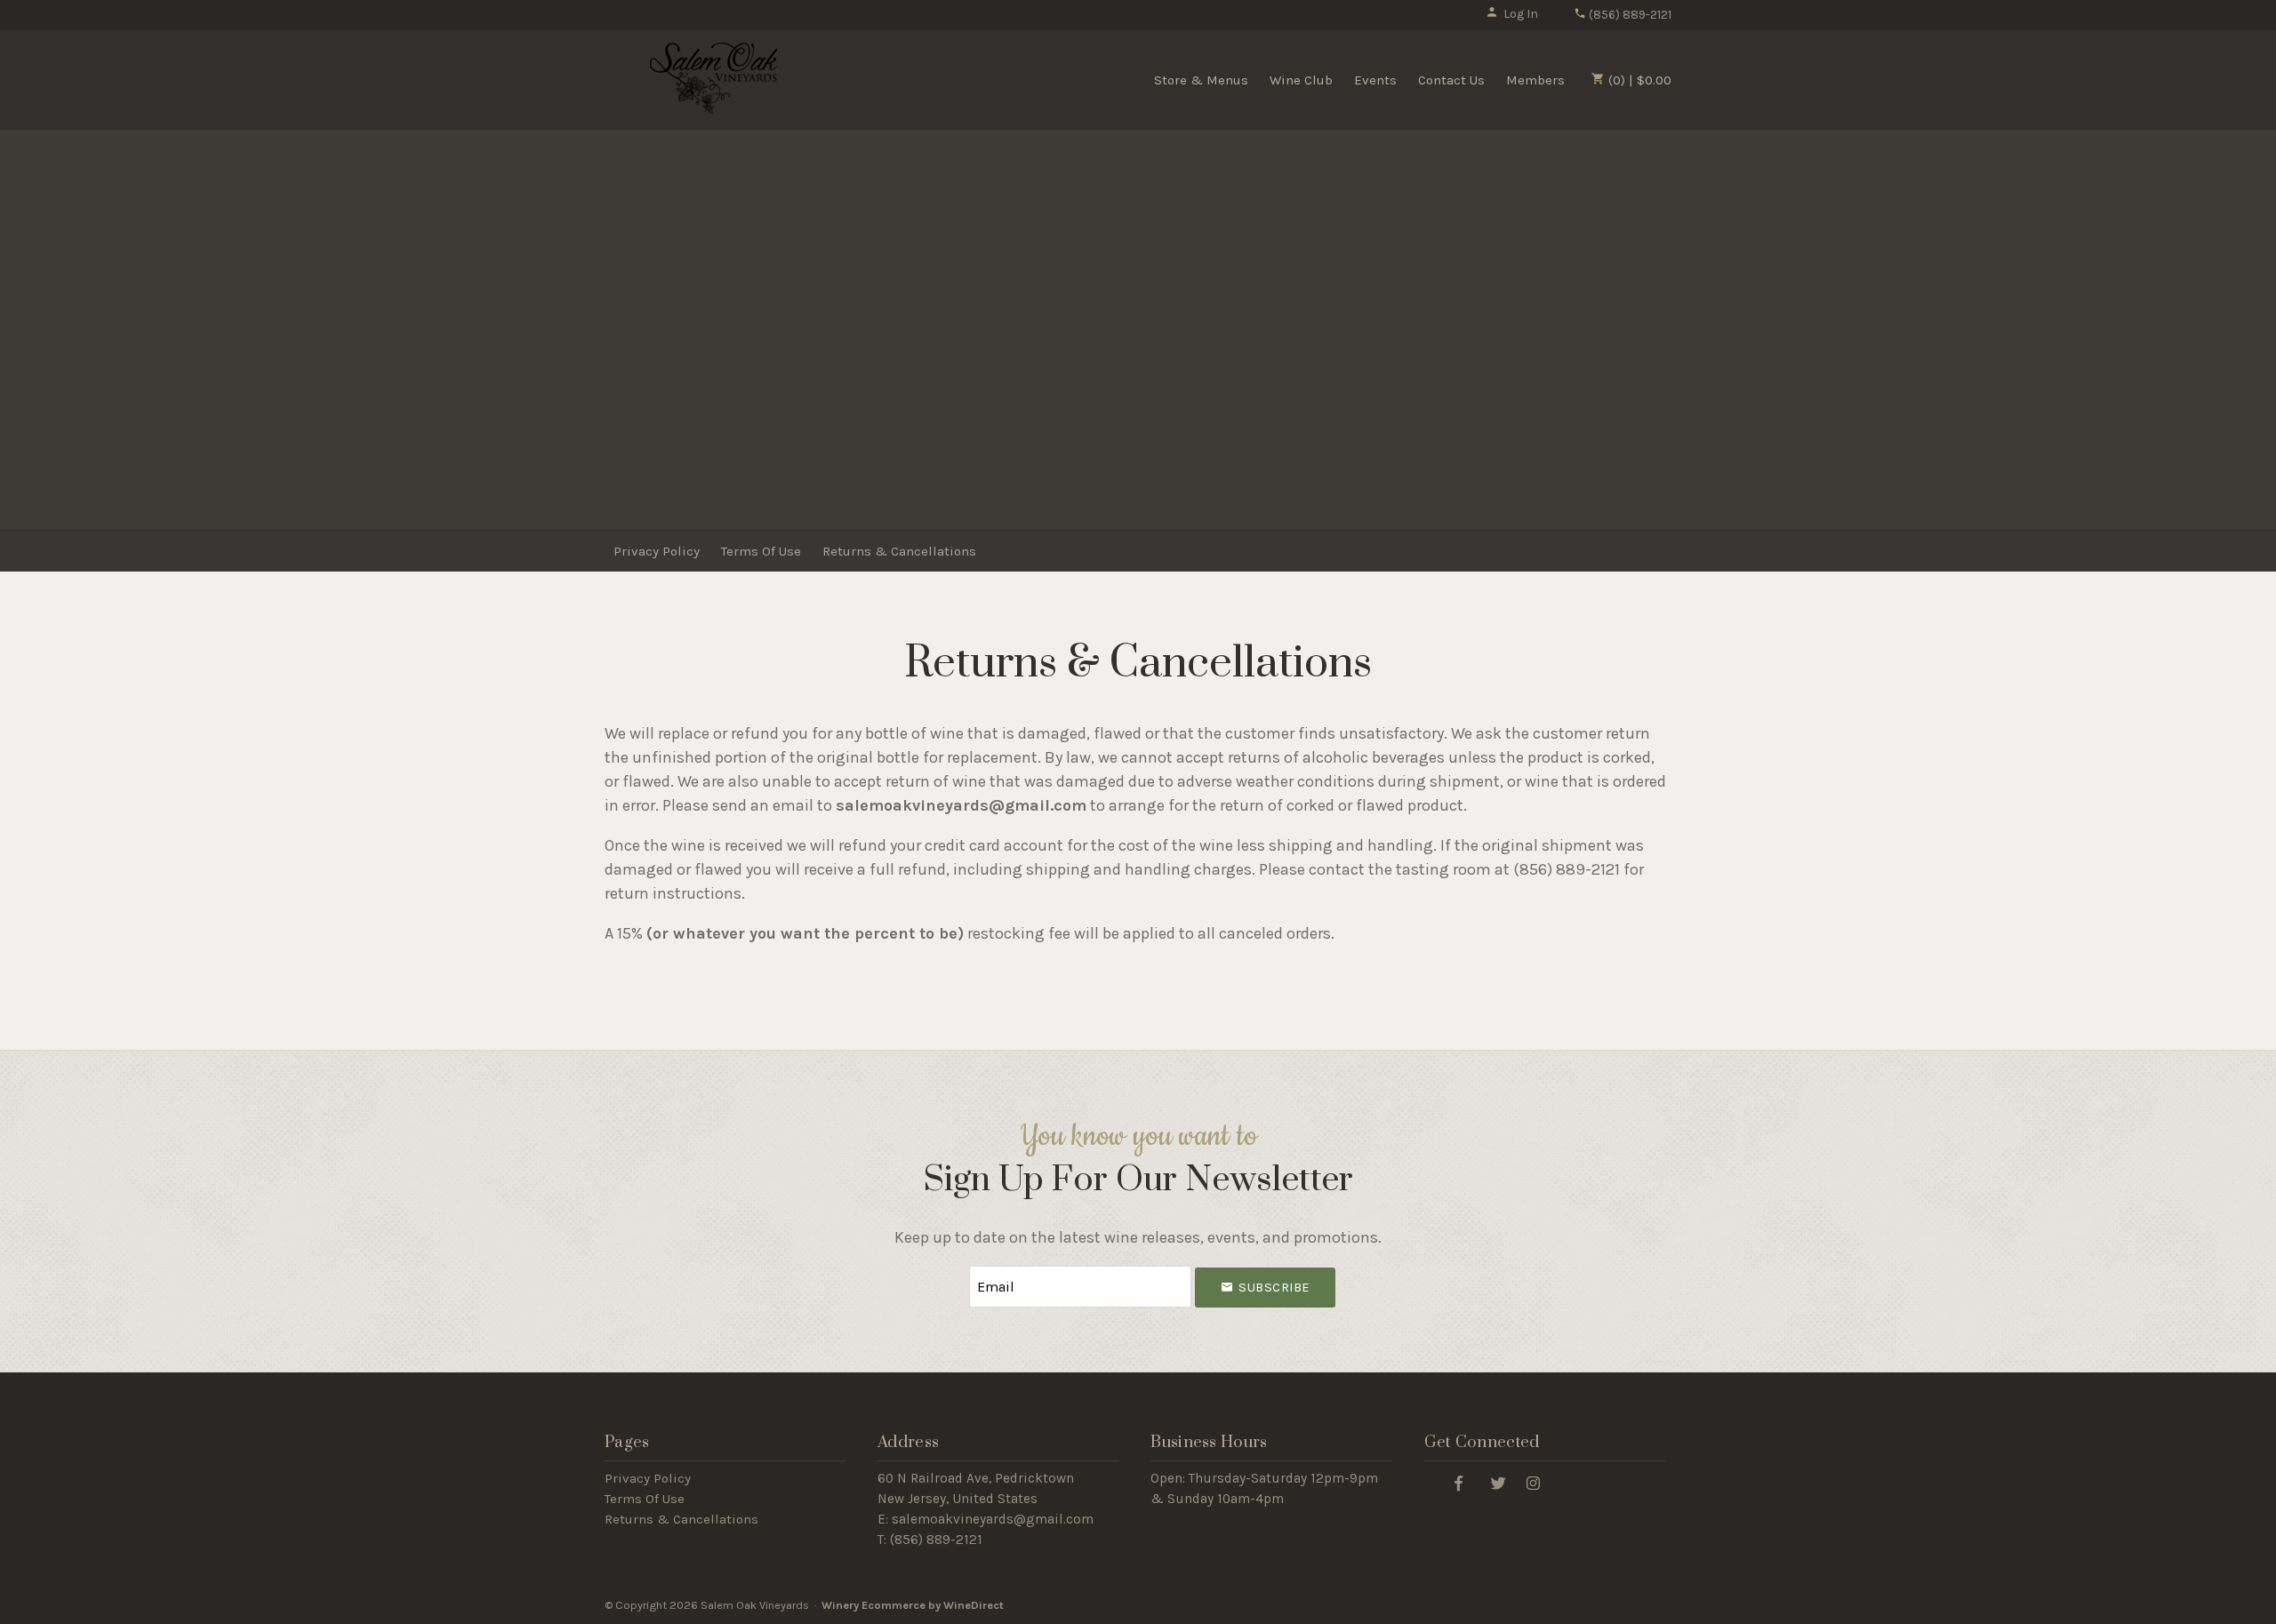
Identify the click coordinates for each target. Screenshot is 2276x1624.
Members (1535, 80)
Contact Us (1451, 80)
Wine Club (1301, 80)
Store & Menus (1201, 80)
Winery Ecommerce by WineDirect (913, 1605)
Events (1375, 80)
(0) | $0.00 (1638, 80)
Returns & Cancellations (899, 551)
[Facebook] (1459, 1482)
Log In (1521, 14)
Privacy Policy (657, 551)
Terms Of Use (761, 551)
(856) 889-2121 (1629, 15)
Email (953, 1269)
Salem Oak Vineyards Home (714, 78)
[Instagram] (1534, 1482)
